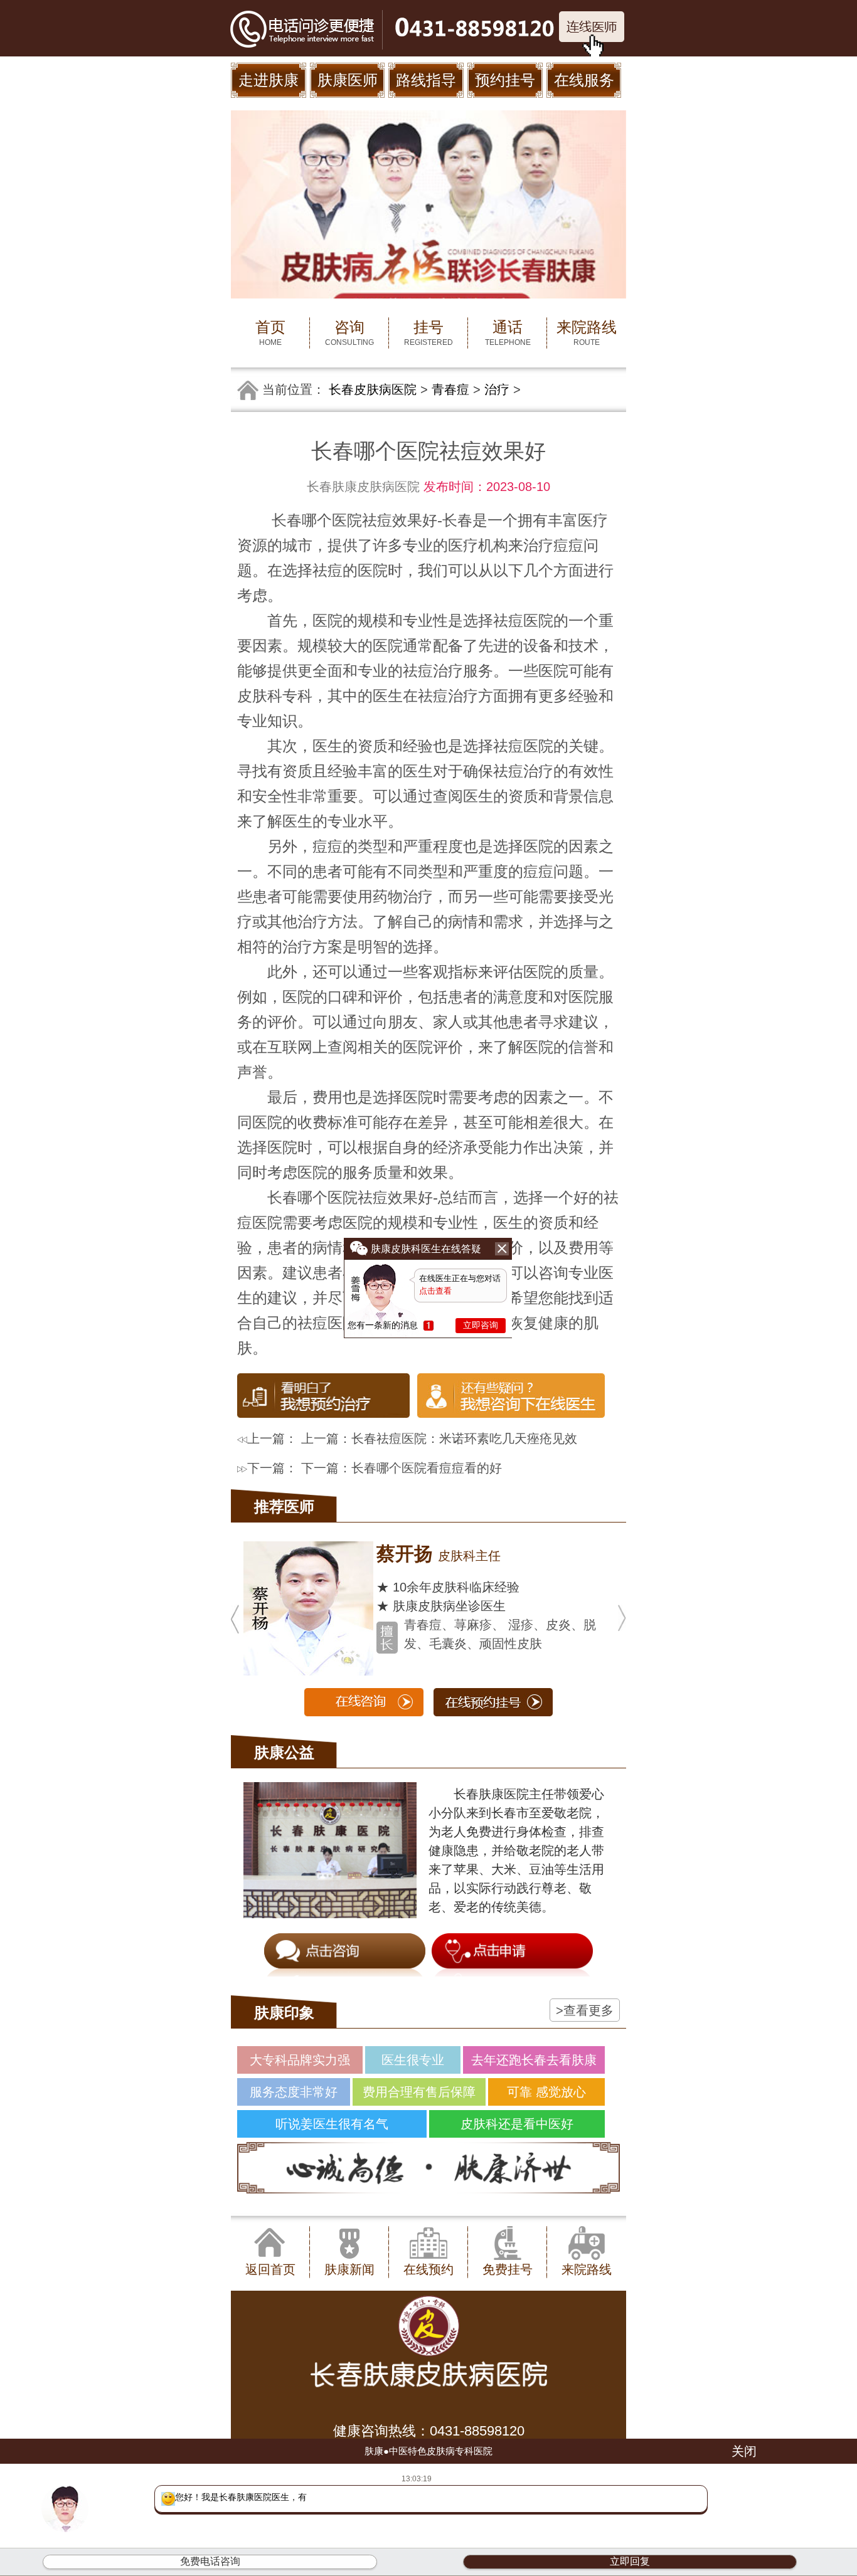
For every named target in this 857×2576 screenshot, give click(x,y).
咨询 (349, 333)
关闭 (744, 2451)
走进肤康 (269, 80)
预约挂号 (505, 80)
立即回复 (630, 2561)
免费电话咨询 (210, 2561)
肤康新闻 (349, 2269)
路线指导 (426, 80)
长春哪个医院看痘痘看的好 (427, 1468)
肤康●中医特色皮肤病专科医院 (428, 2451)
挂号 (428, 333)
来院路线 (587, 333)
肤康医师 (348, 80)
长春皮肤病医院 (373, 389)
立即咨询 (481, 1325)
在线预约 (428, 2269)
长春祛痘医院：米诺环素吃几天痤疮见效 (464, 1438)
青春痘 (450, 389)
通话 (508, 333)
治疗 (497, 389)
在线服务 (584, 80)
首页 (270, 333)
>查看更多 (585, 2010)
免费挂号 (508, 2269)
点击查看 (435, 1291)
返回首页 (270, 2269)
